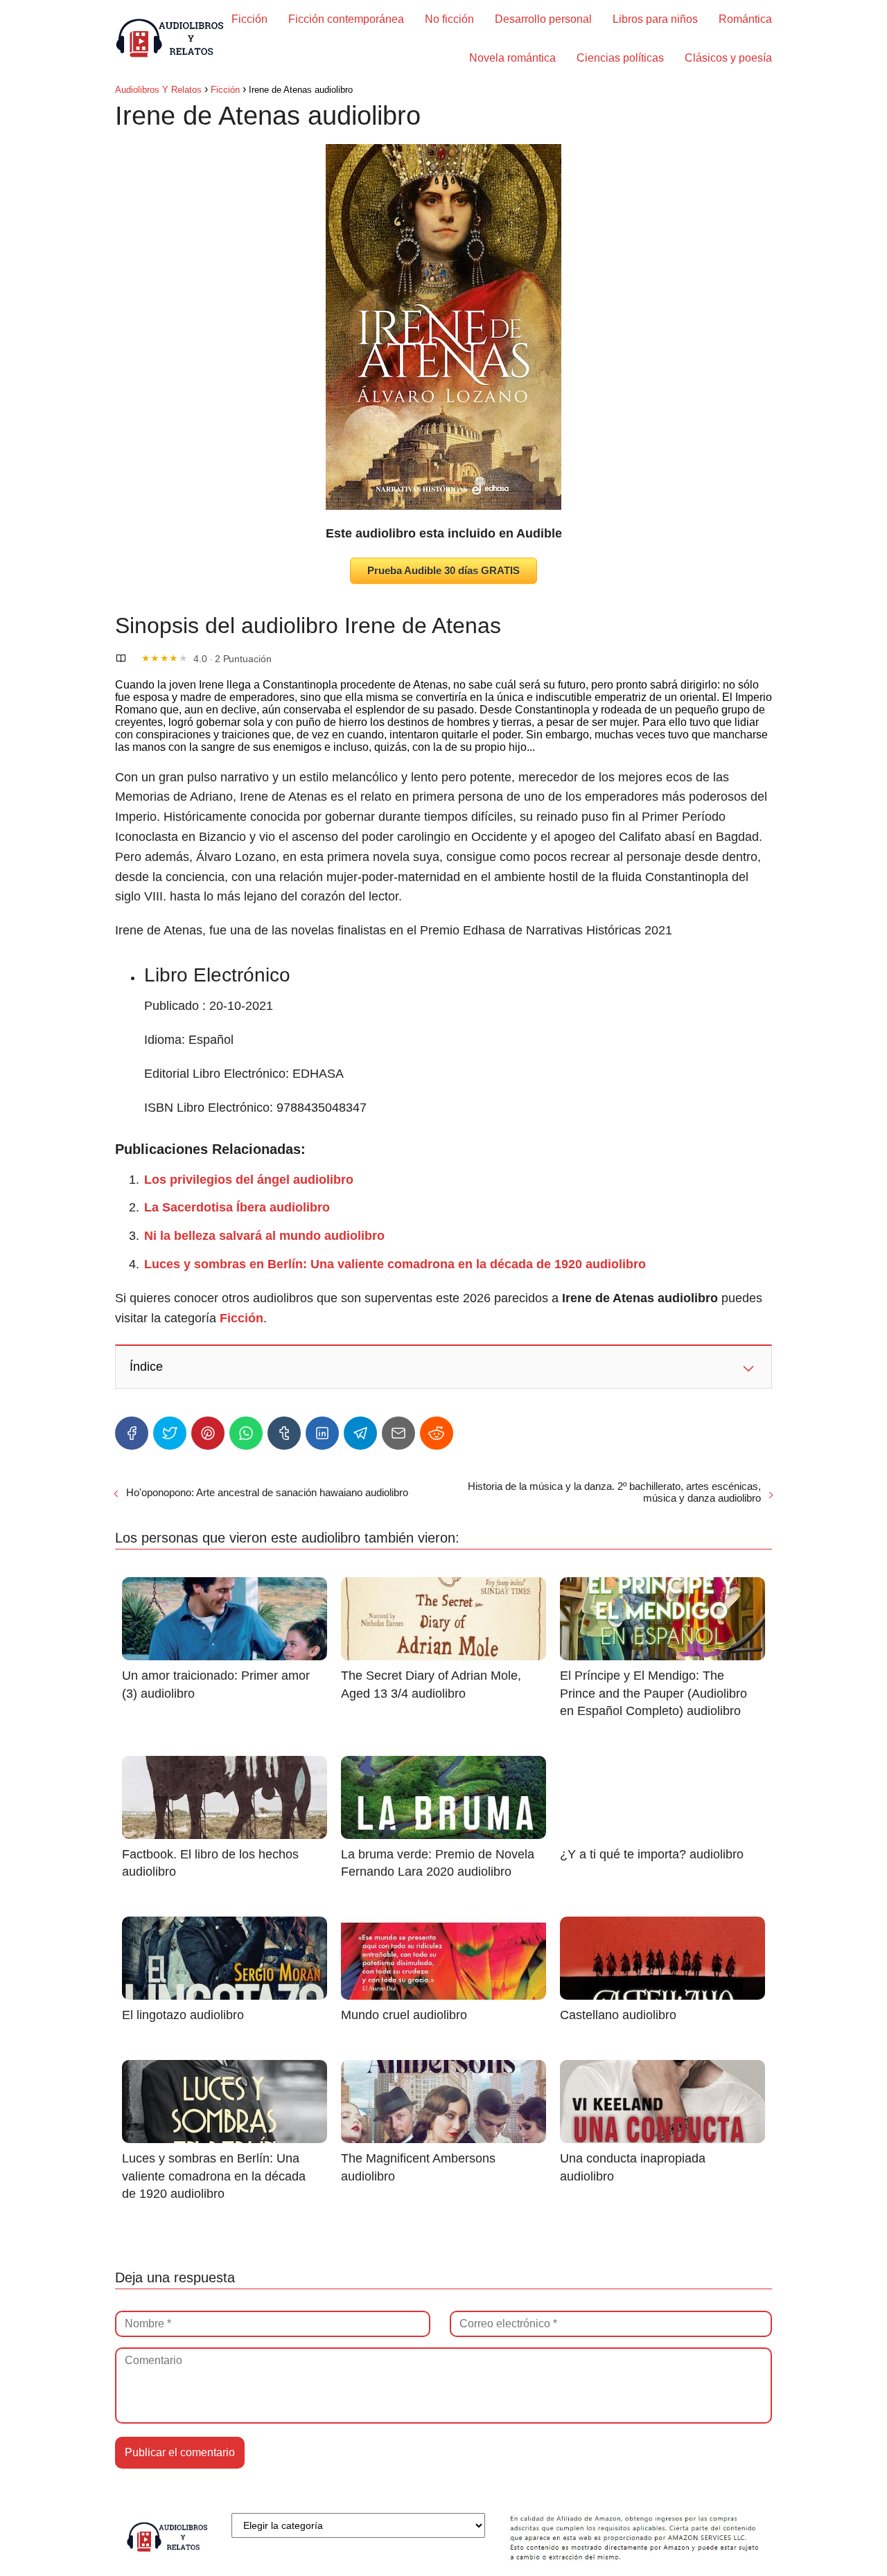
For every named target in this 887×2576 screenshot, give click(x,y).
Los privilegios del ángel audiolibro (249, 1180)
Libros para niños (655, 19)
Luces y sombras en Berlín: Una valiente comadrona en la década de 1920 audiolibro (395, 1264)
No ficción (449, 19)
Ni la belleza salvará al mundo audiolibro (264, 1236)
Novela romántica (512, 58)
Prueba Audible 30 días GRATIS (443, 570)
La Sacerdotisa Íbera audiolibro (237, 1207)
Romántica (745, 19)
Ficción (249, 19)
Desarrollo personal (543, 19)
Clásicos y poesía (728, 58)
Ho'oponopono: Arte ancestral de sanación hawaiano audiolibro (267, 1492)
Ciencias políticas (620, 58)
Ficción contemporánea (346, 19)
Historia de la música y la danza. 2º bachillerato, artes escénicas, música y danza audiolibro (614, 1492)
